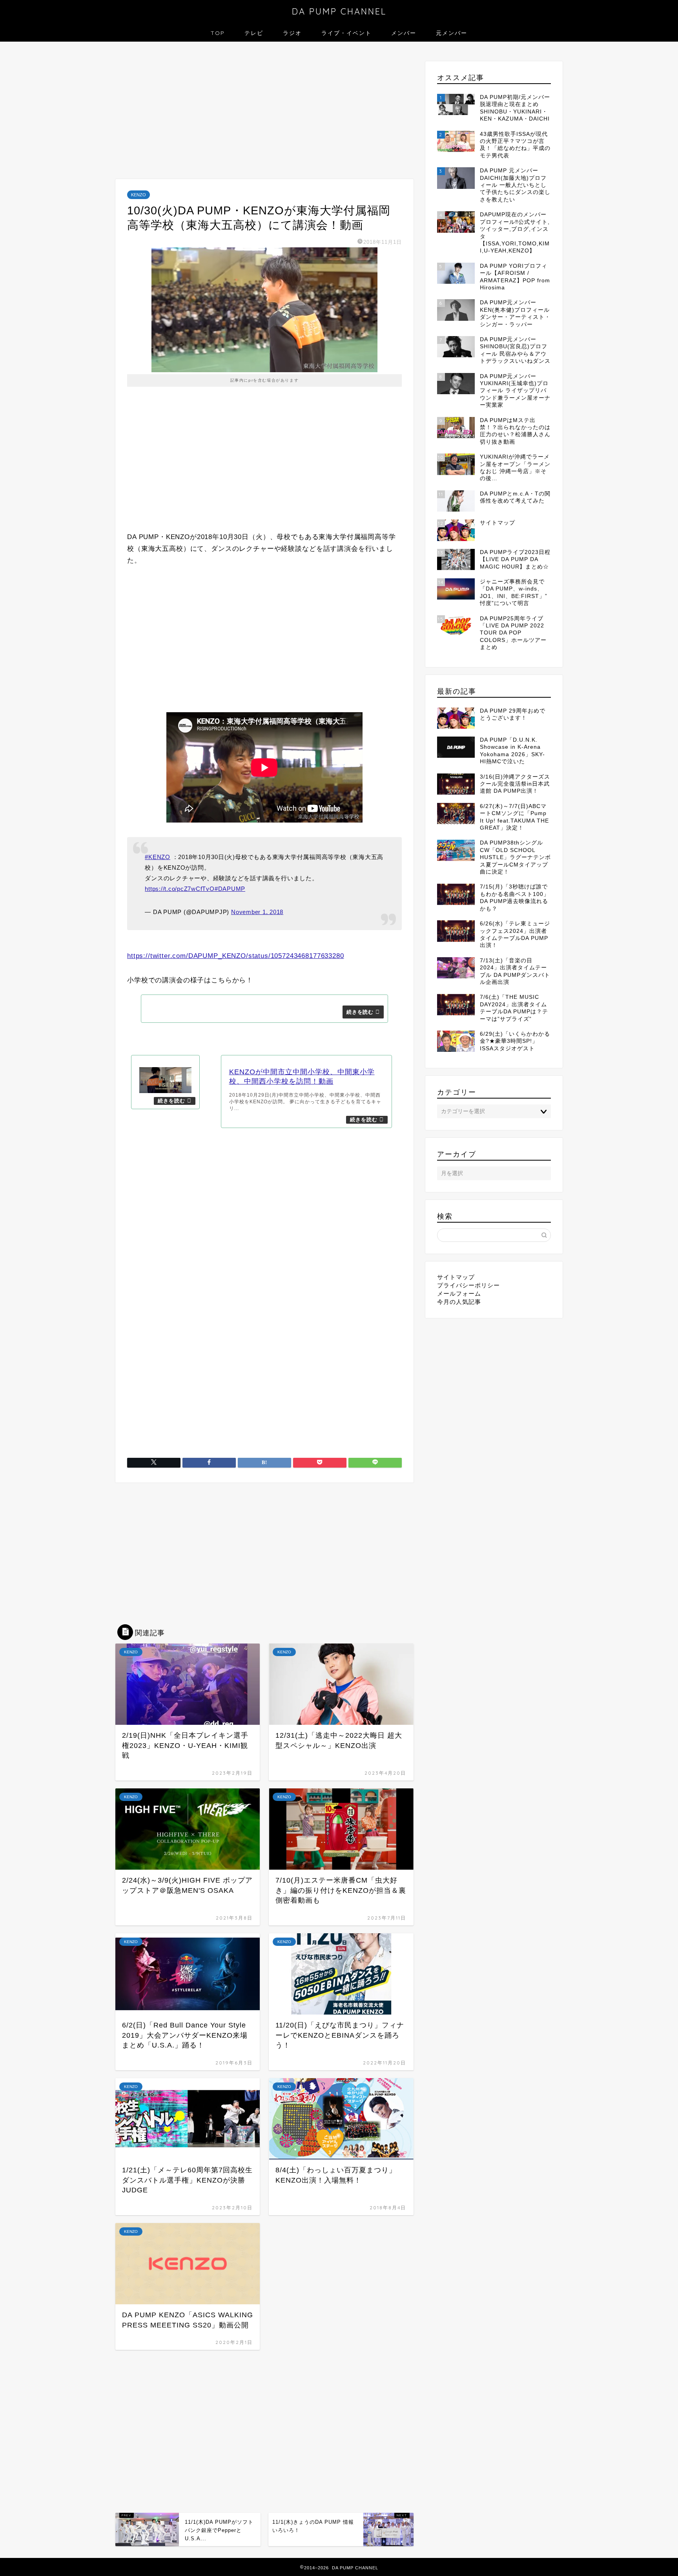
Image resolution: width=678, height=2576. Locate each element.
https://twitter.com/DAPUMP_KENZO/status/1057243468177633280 (236, 956)
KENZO (139, 195)
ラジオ (292, 33)
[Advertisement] (264, 112)
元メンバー (452, 33)
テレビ (254, 33)
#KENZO (158, 857)
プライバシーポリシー (468, 1383)
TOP (218, 33)
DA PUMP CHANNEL (339, 11)
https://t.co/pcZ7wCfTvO (180, 889)
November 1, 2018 (257, 912)
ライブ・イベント (346, 33)
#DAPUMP (230, 889)
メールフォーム (459, 1392)
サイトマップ (456, 1375)
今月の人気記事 (459, 1400)
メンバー (404, 33)
